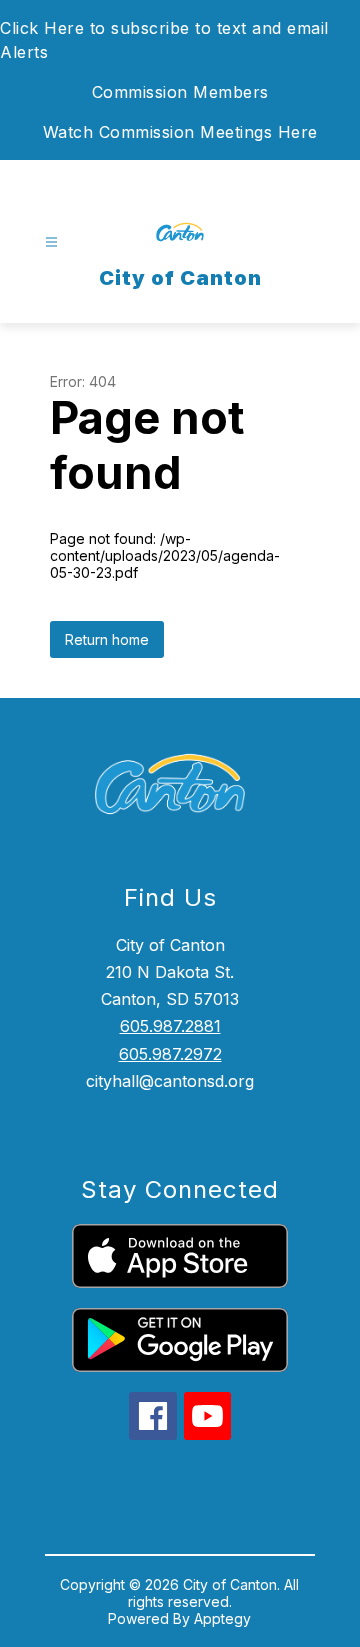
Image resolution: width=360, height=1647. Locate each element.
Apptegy (222, 1618)
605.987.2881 (170, 1026)
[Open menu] (51, 242)
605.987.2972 (170, 1054)
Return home (107, 639)
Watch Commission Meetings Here (180, 132)
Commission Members (180, 92)
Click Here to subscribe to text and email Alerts (164, 40)
